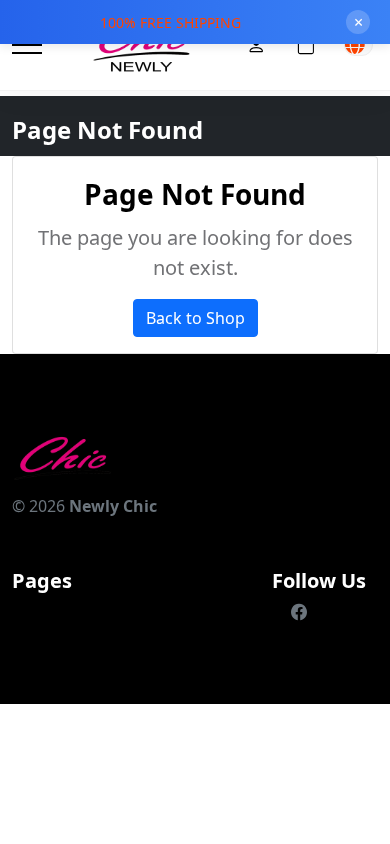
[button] (358, 45)
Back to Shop (195, 318)
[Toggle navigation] (27, 45)
